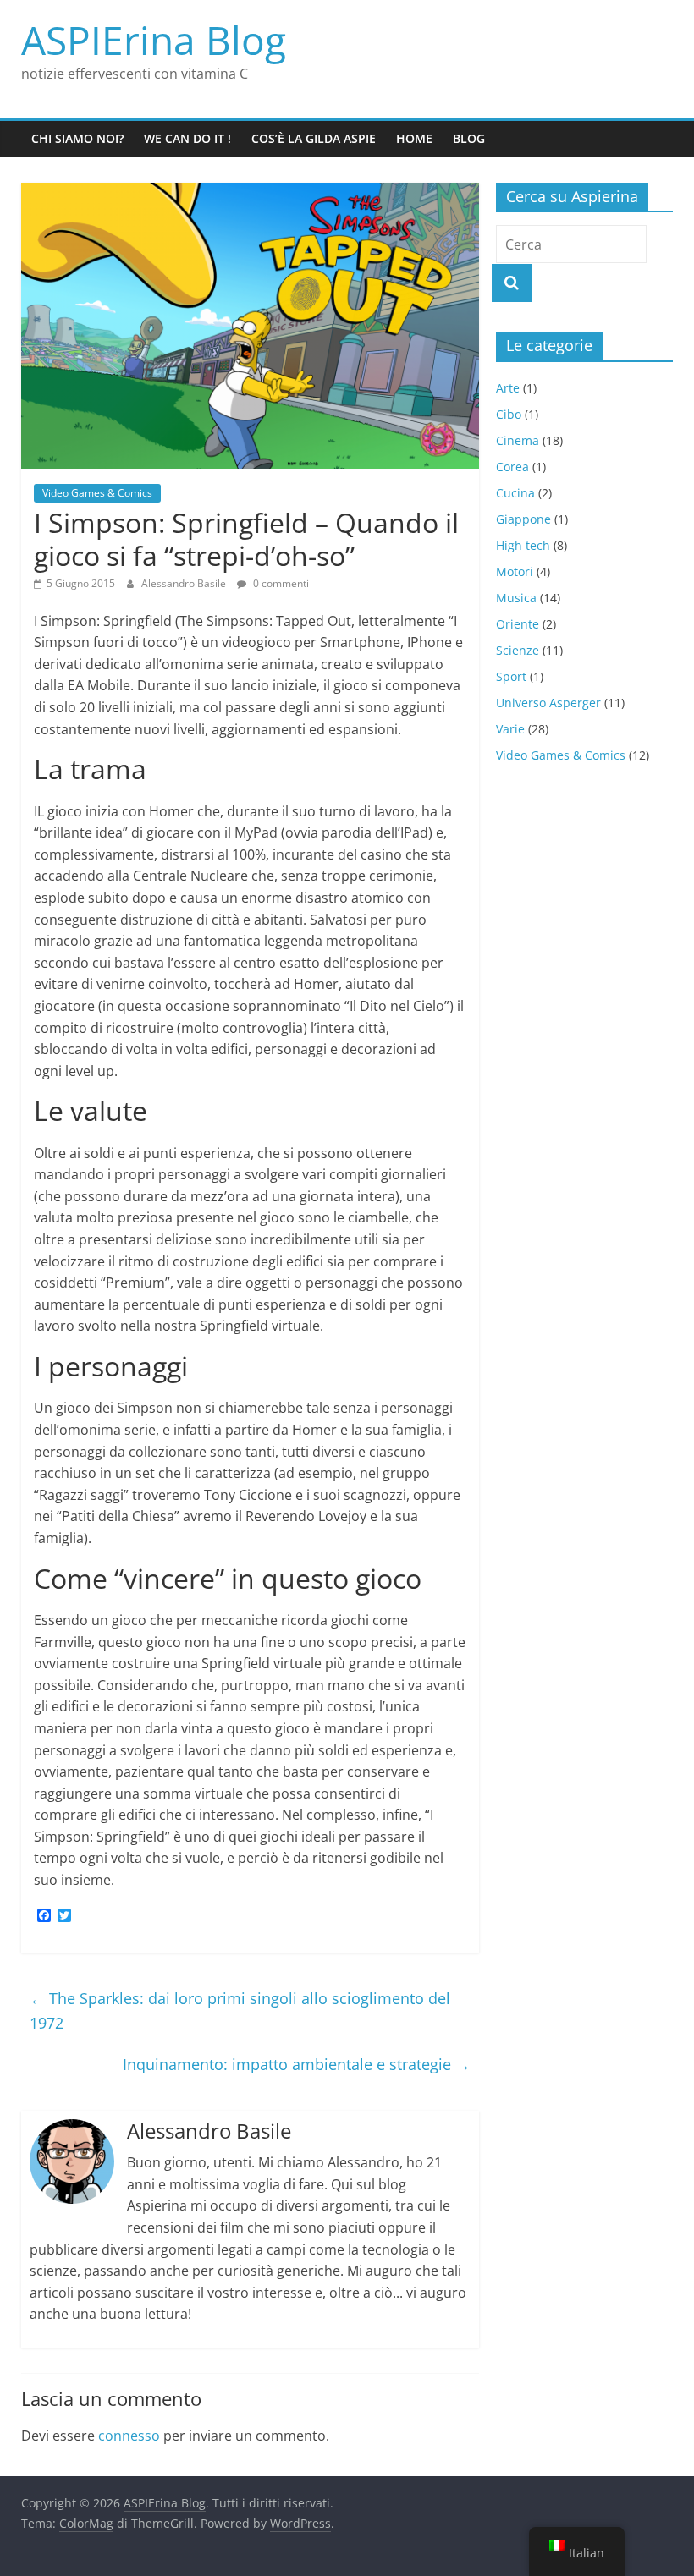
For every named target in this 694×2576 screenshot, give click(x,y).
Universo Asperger (548, 703)
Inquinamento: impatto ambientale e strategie (297, 2064)
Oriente (518, 624)
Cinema (518, 440)
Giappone (523, 519)
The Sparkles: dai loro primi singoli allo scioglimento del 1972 (240, 2010)
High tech (523, 545)
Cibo (509, 414)
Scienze (518, 650)
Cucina (515, 493)
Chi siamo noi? (77, 138)
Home (414, 138)
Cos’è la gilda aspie (314, 138)
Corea (512, 467)
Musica (516, 598)
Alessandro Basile (185, 583)
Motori (515, 571)
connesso (129, 2436)
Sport (511, 676)
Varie (510, 729)
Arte (508, 388)
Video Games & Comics (97, 493)
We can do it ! (187, 138)
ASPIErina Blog (154, 40)
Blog (469, 138)
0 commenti (280, 583)
